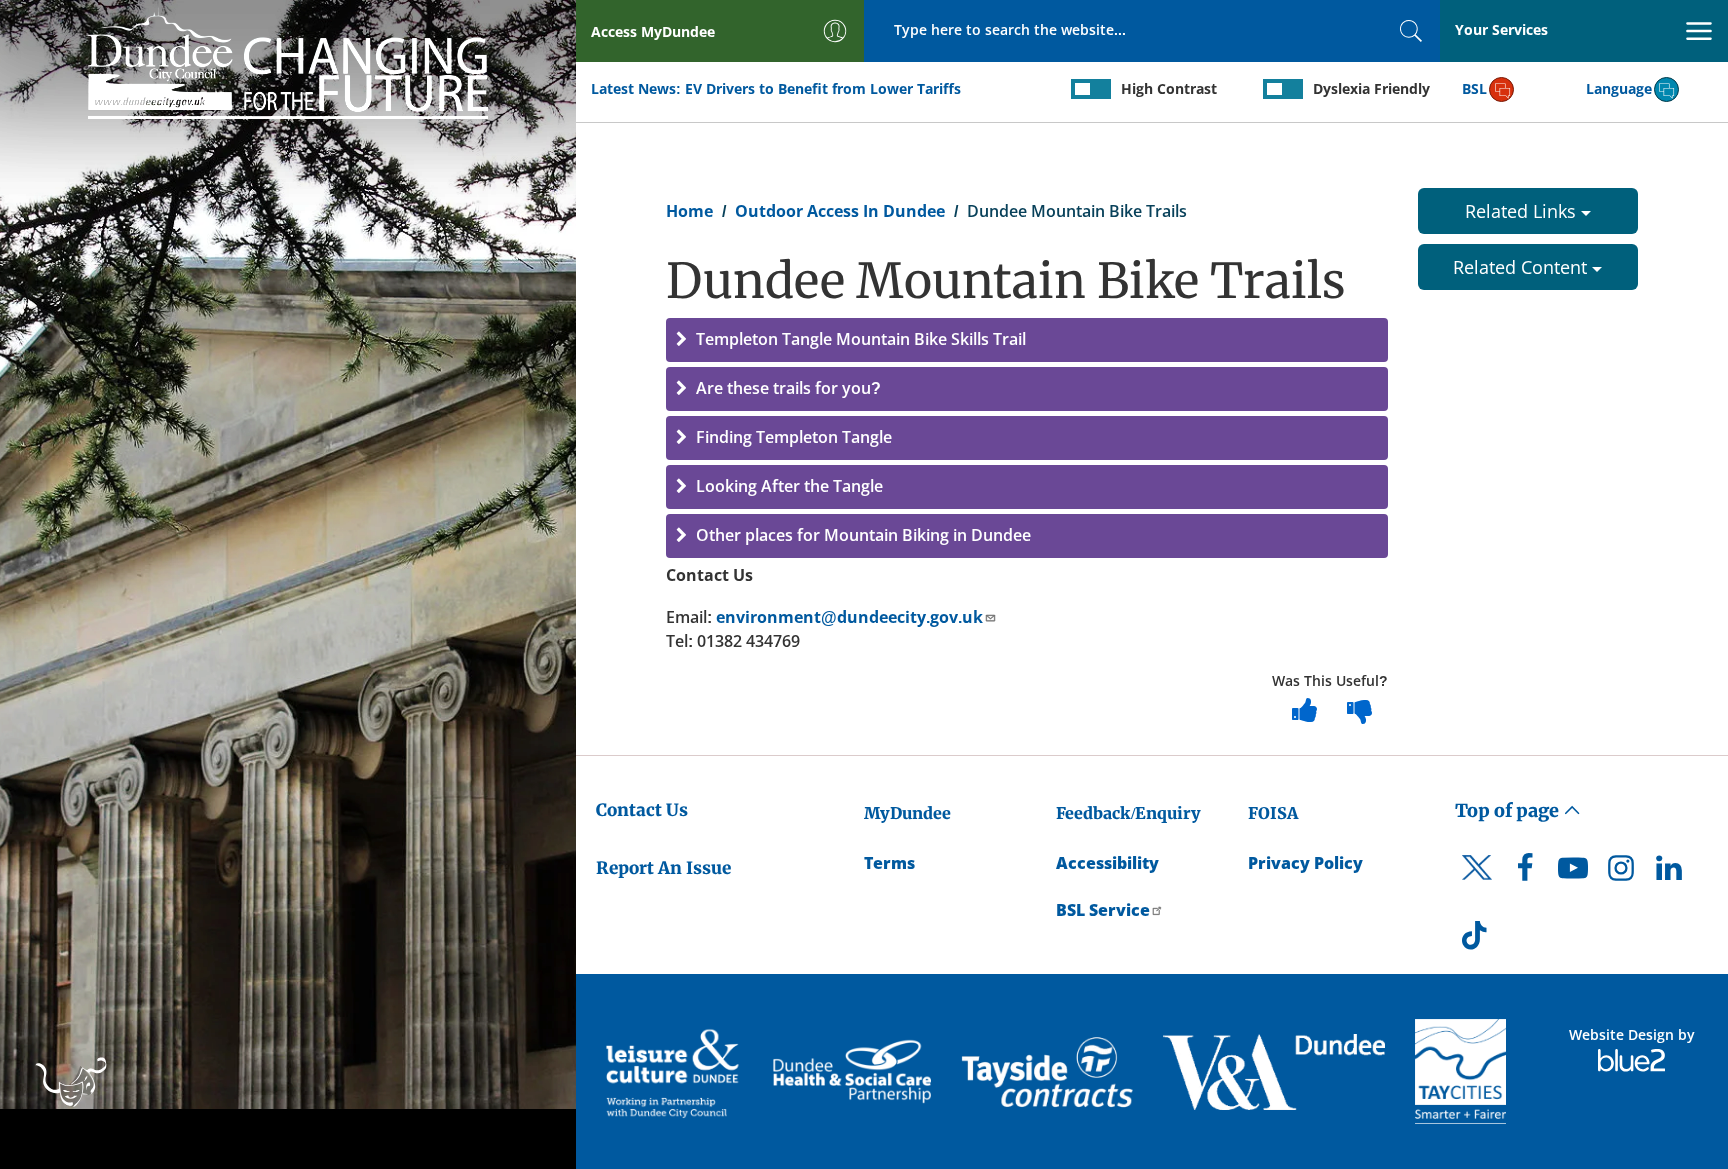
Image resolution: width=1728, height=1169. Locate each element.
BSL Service (1103, 910)
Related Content (1522, 267)
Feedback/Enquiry (1128, 813)
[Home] (288, 62)
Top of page (1509, 810)
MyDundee (907, 813)
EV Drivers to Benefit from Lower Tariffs (823, 88)
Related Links (1523, 211)
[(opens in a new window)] (674, 1071)
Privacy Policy (1305, 863)
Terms (889, 863)
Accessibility (1107, 863)
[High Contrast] (1091, 89)
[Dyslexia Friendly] (1283, 89)
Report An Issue (663, 868)
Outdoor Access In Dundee (840, 211)
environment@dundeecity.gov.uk (849, 617)
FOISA (1273, 813)
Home (689, 211)
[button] (1027, 340)
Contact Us (642, 810)
